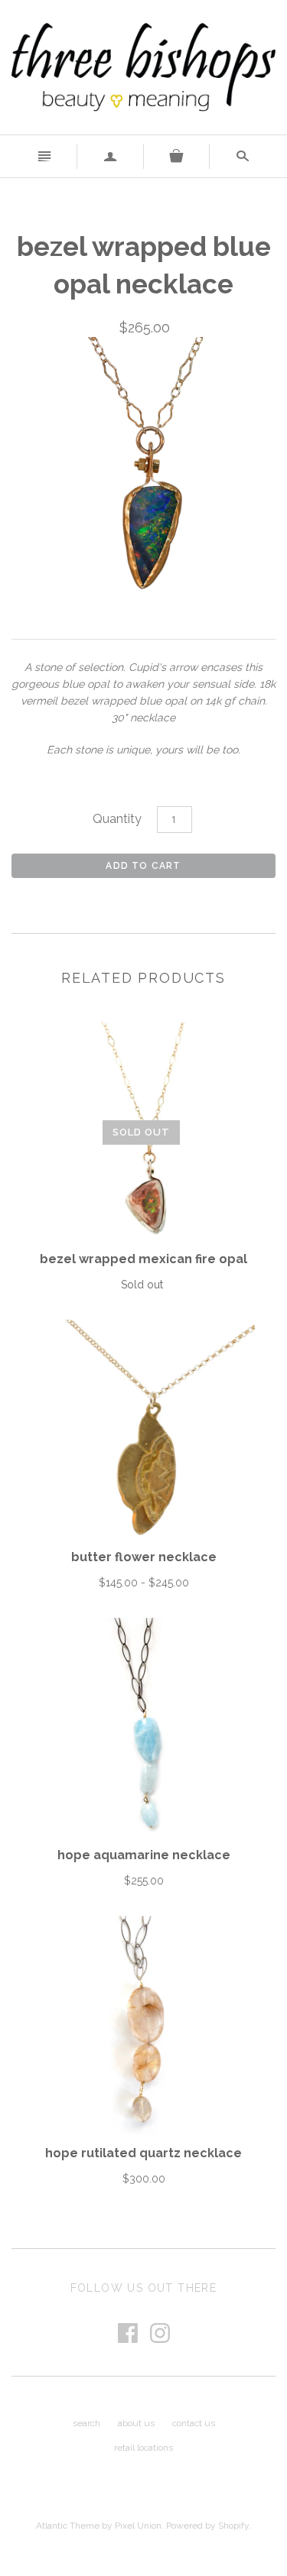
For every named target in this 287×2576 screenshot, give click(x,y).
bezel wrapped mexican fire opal (143, 1259)
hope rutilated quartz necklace (143, 2153)
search (86, 2423)
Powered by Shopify (207, 2526)
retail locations (143, 2448)
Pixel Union (138, 2526)
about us (136, 2423)
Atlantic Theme (68, 2526)
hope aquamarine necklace (144, 1855)
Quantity (117, 819)
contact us (194, 2423)
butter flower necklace (144, 1557)
